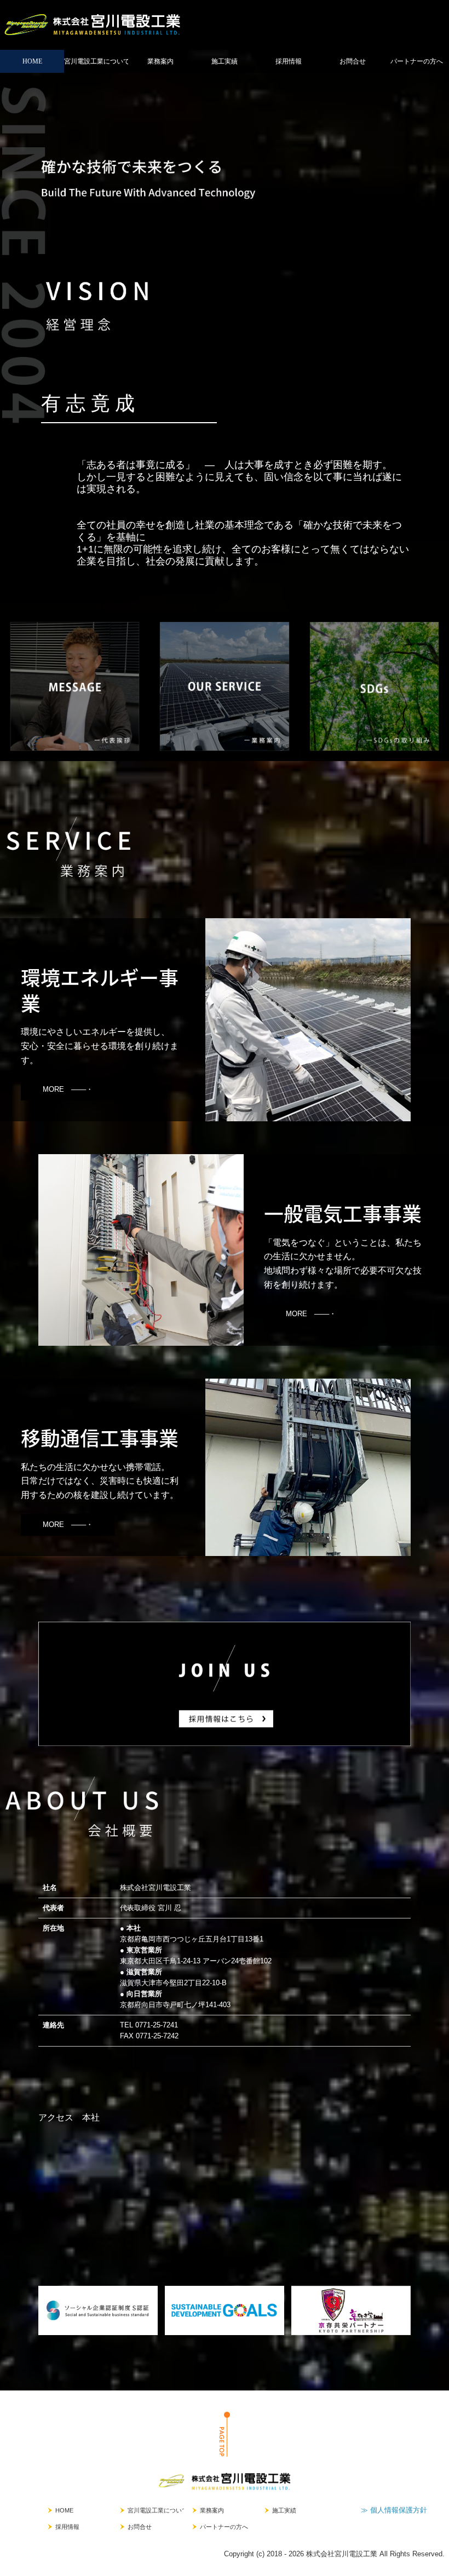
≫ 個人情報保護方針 (394, 2510)
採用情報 (289, 61)
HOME (32, 61)
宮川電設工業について (96, 61)
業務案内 (160, 61)
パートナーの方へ (417, 61)
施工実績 (225, 61)
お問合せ (353, 61)
